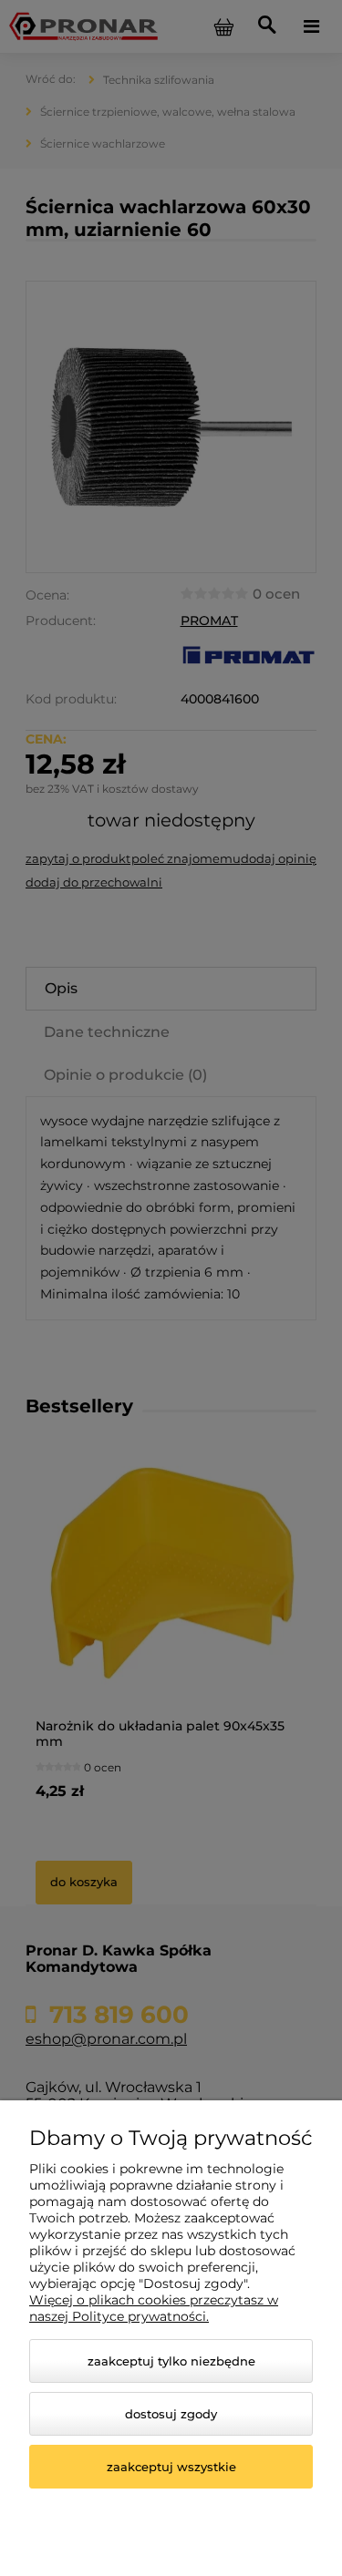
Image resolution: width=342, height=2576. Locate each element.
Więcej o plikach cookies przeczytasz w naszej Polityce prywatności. (154, 2308)
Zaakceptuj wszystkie (171, 2467)
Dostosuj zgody (171, 2414)
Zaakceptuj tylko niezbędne (171, 2361)
